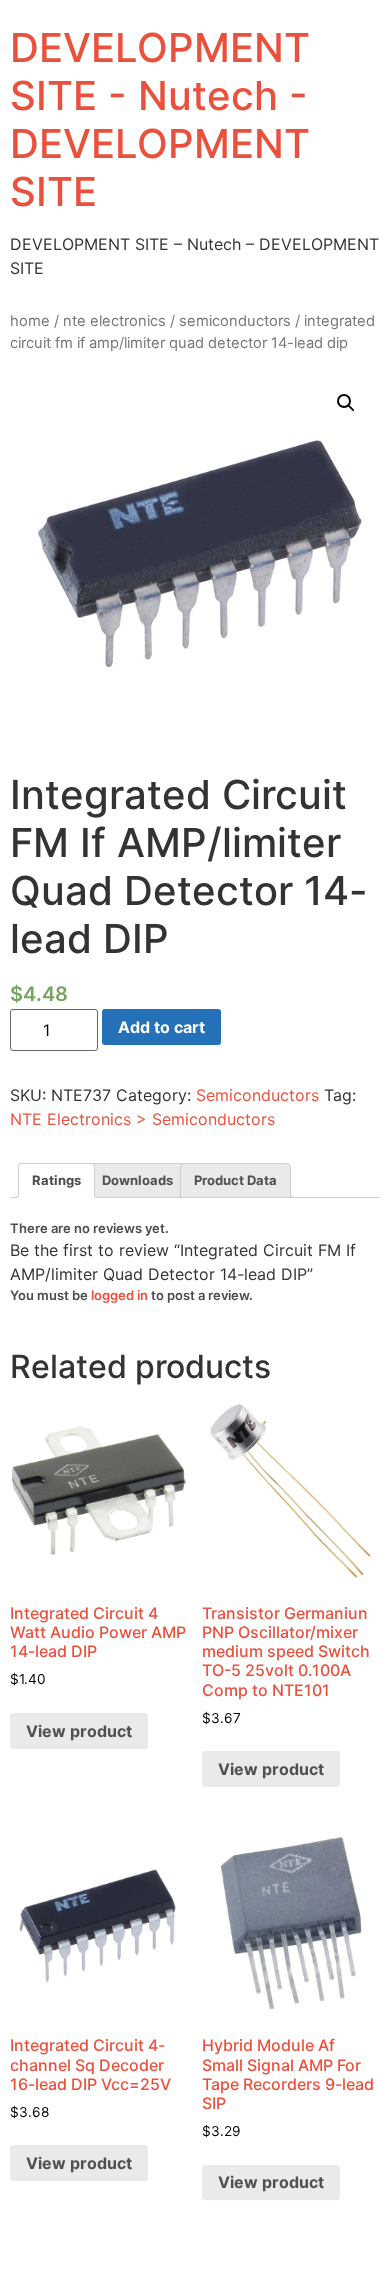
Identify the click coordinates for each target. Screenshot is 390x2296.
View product (79, 1731)
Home (30, 321)
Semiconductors (235, 321)
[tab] (56, 1180)
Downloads (137, 1180)
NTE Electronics (114, 321)
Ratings (56, 1180)
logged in (119, 1295)
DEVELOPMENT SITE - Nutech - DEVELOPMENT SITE (160, 119)
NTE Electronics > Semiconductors (142, 1119)
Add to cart (161, 1027)
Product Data (235, 1180)
